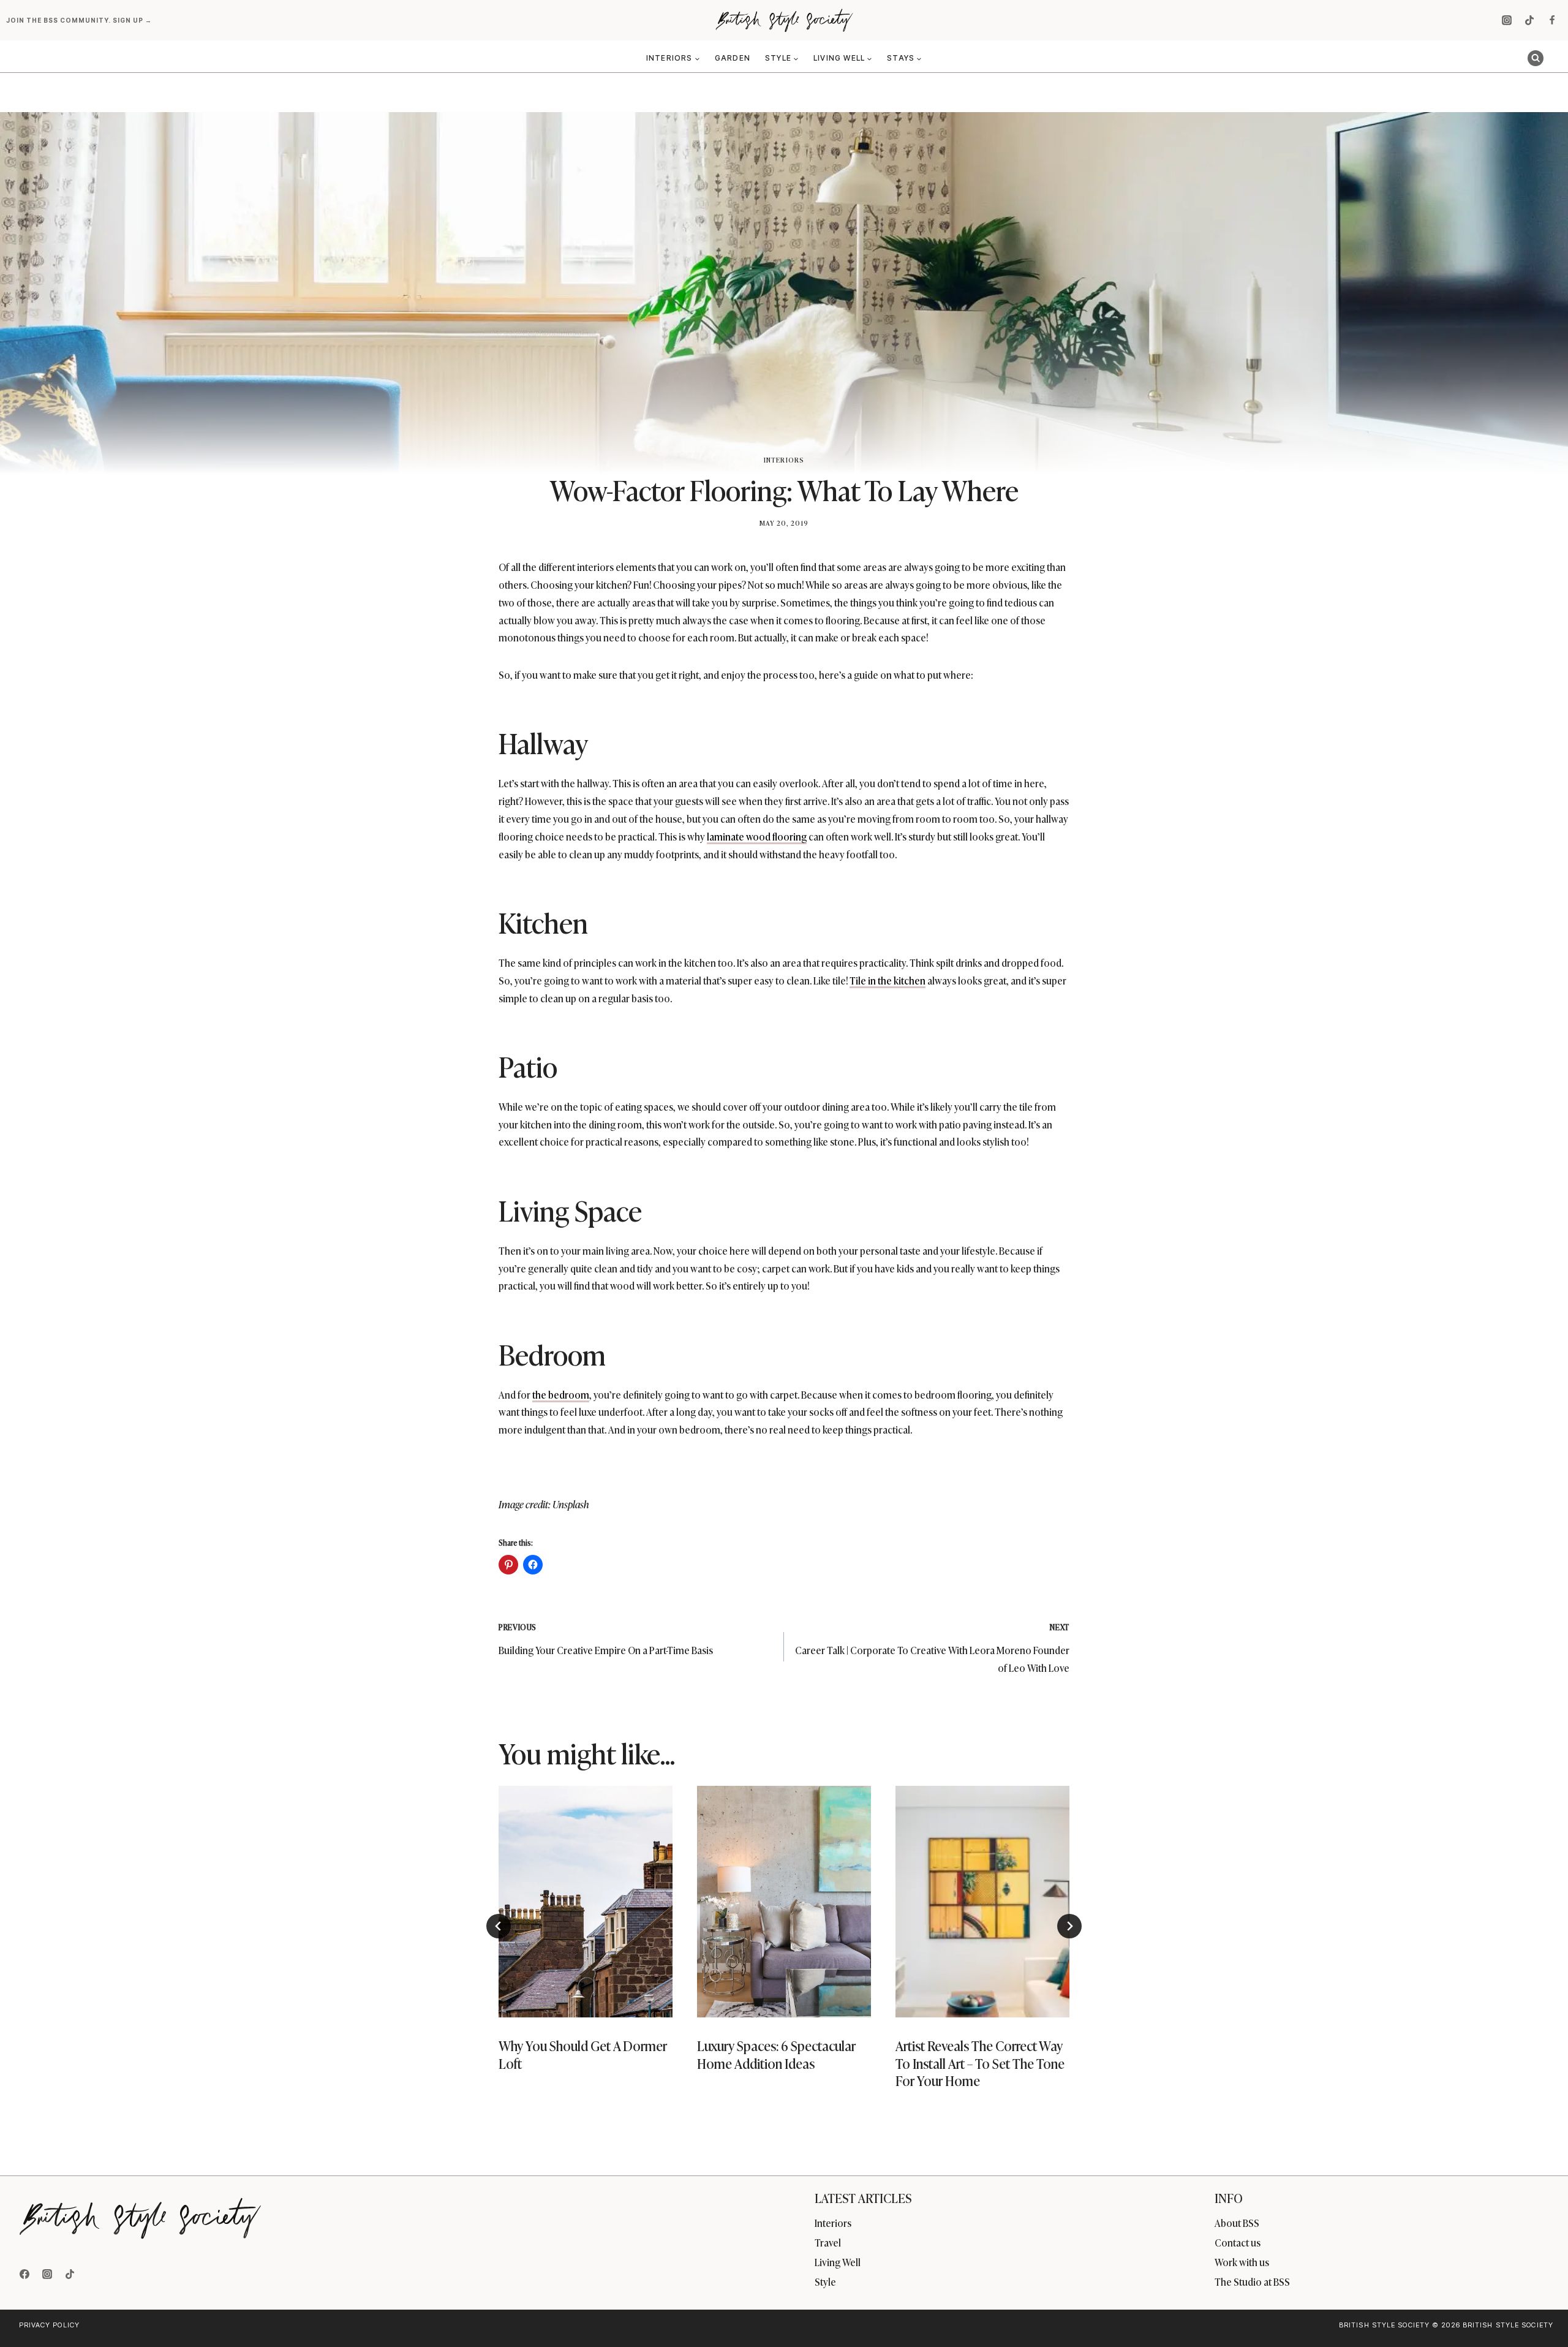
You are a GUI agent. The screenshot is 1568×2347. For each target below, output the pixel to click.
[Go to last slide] (499, 1926)
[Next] (1069, 1926)
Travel (828, 2242)
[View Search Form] (1536, 58)
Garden (733, 58)
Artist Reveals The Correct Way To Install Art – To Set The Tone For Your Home (980, 2063)
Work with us (1242, 2262)
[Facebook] (1552, 20)
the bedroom (561, 1394)
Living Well (838, 2262)
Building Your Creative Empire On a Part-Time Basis (606, 1639)
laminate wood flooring (757, 836)
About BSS (1237, 2223)
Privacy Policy (49, 2325)
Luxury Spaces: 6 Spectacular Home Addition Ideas (776, 2054)
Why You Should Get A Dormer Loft (583, 2054)
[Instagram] (1507, 20)
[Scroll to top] (1538, 2311)
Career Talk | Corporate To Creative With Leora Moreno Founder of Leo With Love (932, 1648)
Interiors (784, 459)
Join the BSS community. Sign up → (80, 20)
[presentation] (586, 1902)
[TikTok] (1529, 20)
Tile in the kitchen (888, 980)
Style (825, 2281)
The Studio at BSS (1252, 2281)
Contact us (1238, 2242)
